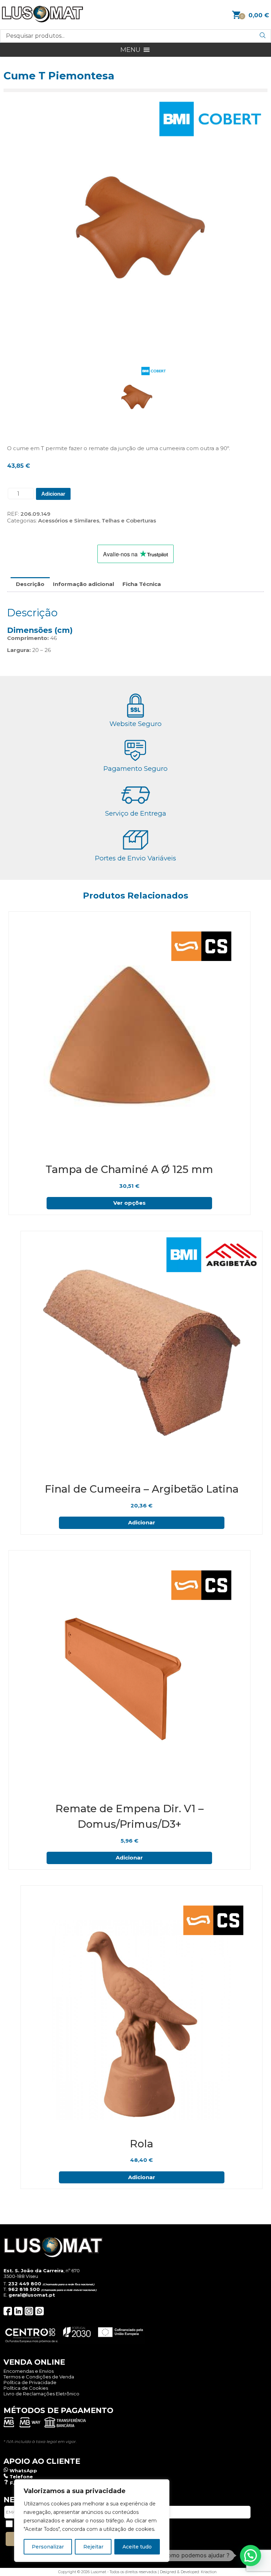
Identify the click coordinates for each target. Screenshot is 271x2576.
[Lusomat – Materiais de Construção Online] (42, 21)
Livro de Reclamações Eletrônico (41, 2394)
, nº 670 (42, 2270)
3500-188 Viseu (21, 2276)
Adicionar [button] (142, 1522)
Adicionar (53, 494)
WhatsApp (23, 2471)
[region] (92, 2521)
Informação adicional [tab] (83, 584)
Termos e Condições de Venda (39, 2377)
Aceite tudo (137, 2547)
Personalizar (48, 2547)
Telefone (21, 2477)
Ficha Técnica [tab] (142, 584)
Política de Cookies (26, 2388)
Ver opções (130, 1203)
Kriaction (209, 2572)
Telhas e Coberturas (129, 521)
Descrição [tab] (30, 584)
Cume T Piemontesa (59, 76)
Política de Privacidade (30, 2382)
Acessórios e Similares (69, 521)
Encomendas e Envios (29, 2371)
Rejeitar (93, 2547)
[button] (130, 50)
